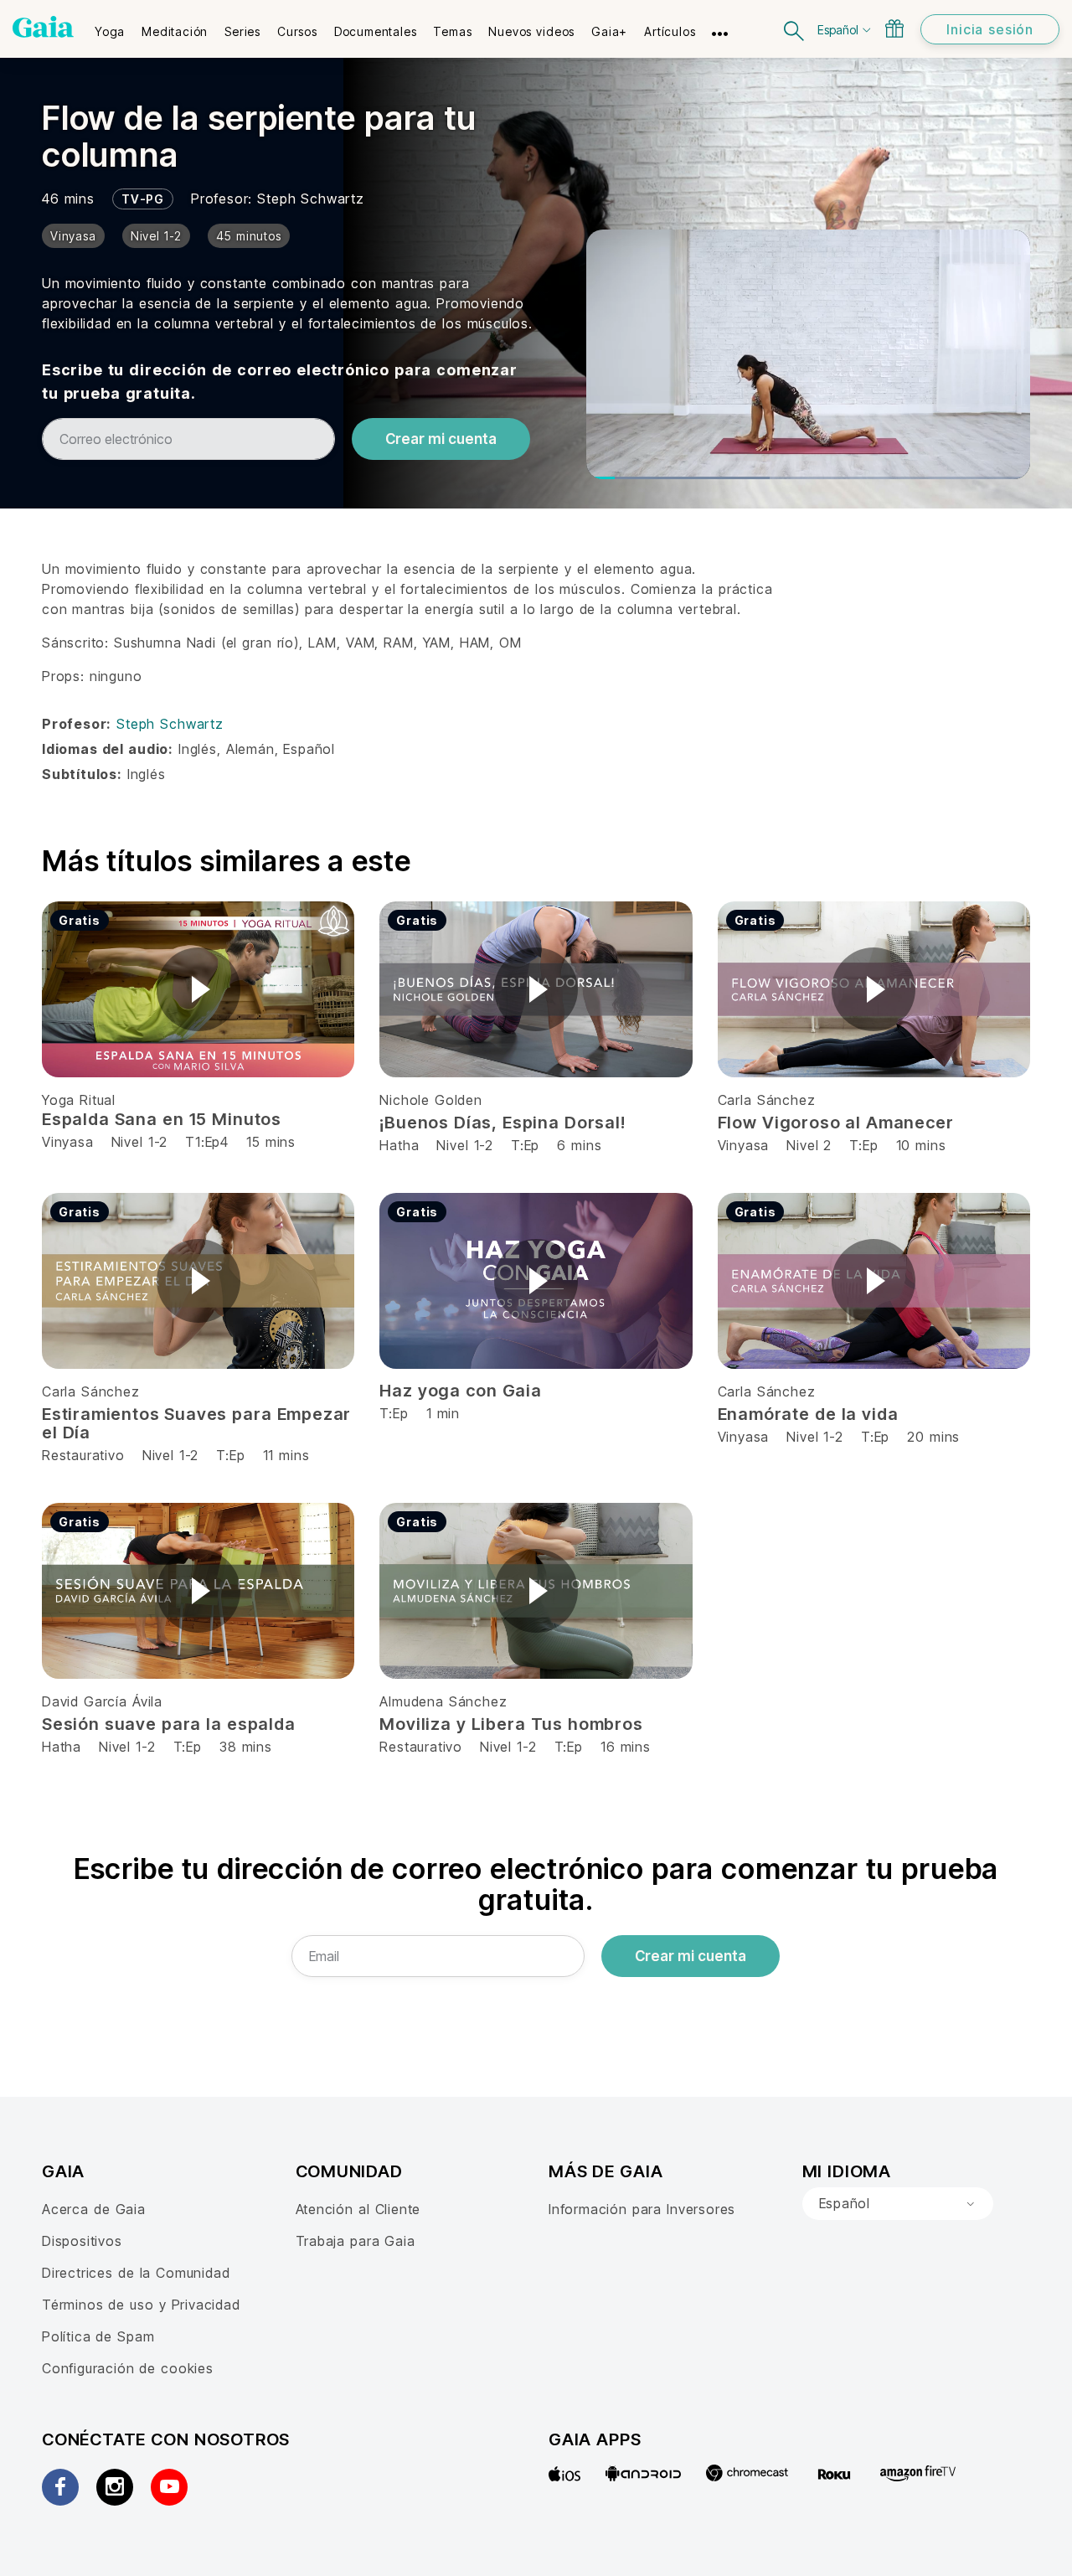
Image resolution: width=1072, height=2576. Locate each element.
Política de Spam (98, 2336)
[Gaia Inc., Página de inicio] (43, 27)
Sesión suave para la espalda (169, 1724)
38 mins (246, 1747)
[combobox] (898, 2204)
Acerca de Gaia (94, 2209)
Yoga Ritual (79, 1100)
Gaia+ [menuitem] (609, 31)
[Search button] (795, 29)
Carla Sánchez (767, 1100)
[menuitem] (110, 26)
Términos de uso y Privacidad (141, 2305)
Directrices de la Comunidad (136, 2273)
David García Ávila (102, 1701)
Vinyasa (70, 1142)
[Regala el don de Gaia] (894, 28)
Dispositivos (82, 2241)
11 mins (286, 1455)
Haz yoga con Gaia (460, 1391)
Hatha (399, 1145)
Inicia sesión (990, 29)
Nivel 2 (809, 1145)
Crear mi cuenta (441, 439)
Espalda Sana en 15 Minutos (162, 1119)
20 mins (933, 1437)
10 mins (921, 1145)
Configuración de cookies (128, 2368)
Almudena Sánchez (443, 1701)
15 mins (271, 1142)
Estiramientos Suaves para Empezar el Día (196, 1423)
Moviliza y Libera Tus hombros (511, 1724)
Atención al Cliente (358, 2209)
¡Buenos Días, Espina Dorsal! (502, 1123)
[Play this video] (198, 989)
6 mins (579, 1145)
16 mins (626, 1747)
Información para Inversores (642, 2209)
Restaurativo (83, 1455)
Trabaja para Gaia (356, 2241)
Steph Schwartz (310, 199)
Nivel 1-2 (139, 1142)
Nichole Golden (430, 1100)
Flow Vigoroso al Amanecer (836, 1123)
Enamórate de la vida (808, 1414)
